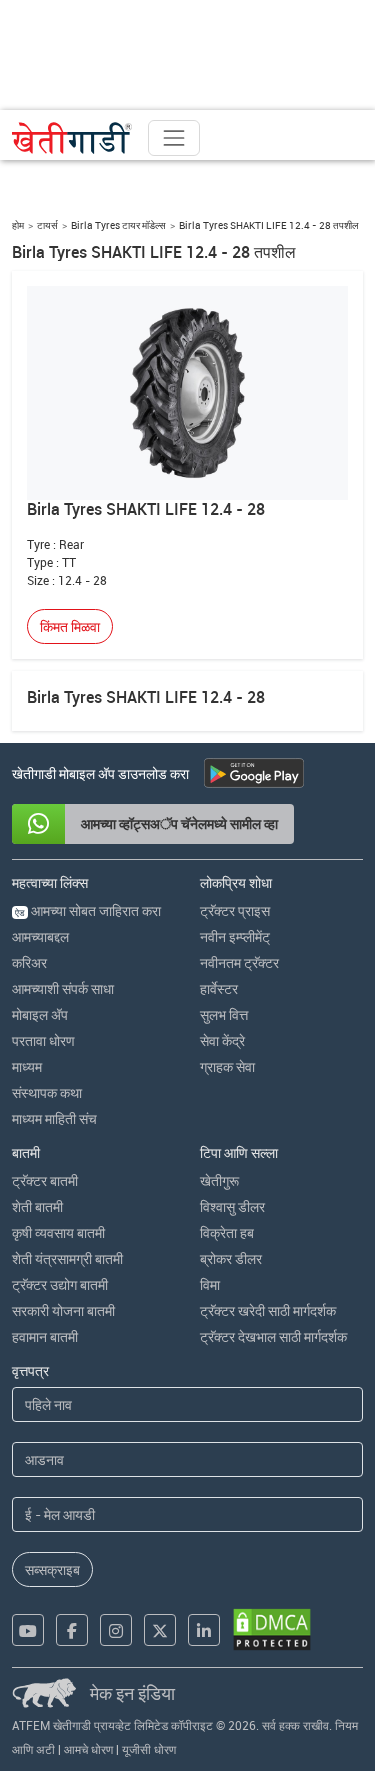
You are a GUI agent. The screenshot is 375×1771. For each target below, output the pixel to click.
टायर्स (47, 225)
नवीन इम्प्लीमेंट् (235, 936)
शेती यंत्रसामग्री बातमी (67, 1258)
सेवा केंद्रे (222, 1040)
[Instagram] (116, 1630)
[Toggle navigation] (174, 138)
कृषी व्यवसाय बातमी (58, 1232)
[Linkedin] (204, 1630)
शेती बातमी (37, 1206)
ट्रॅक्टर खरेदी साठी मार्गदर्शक (268, 1310)
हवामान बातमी (45, 1336)
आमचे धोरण (88, 1749)
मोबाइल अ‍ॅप (40, 1014)
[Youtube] (28, 1630)
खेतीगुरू (219, 1180)
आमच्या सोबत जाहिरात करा (88, 910)
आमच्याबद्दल (40, 936)
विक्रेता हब (227, 1232)
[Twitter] (160, 1630)
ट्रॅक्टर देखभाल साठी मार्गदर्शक (273, 1336)
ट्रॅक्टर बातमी (45, 1180)
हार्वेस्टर (219, 988)
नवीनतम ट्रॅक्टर (239, 962)
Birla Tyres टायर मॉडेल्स (118, 225)
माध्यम (27, 1066)
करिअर (29, 962)
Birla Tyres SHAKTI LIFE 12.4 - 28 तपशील (269, 225)
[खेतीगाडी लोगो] (72, 138)
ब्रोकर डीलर (231, 1258)
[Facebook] (72, 1630)
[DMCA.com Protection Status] (272, 1629)
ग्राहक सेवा (227, 1066)
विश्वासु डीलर (232, 1206)
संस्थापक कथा (47, 1092)
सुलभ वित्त (224, 1014)
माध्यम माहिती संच (54, 1118)
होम (18, 225)
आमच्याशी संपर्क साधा (63, 988)
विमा (210, 1284)
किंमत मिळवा (70, 626)
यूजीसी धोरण (149, 1749)
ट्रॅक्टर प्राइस (235, 910)
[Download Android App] (254, 773)
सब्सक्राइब (52, 1569)
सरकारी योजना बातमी (63, 1310)
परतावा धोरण (43, 1040)
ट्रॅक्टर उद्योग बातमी (60, 1284)
